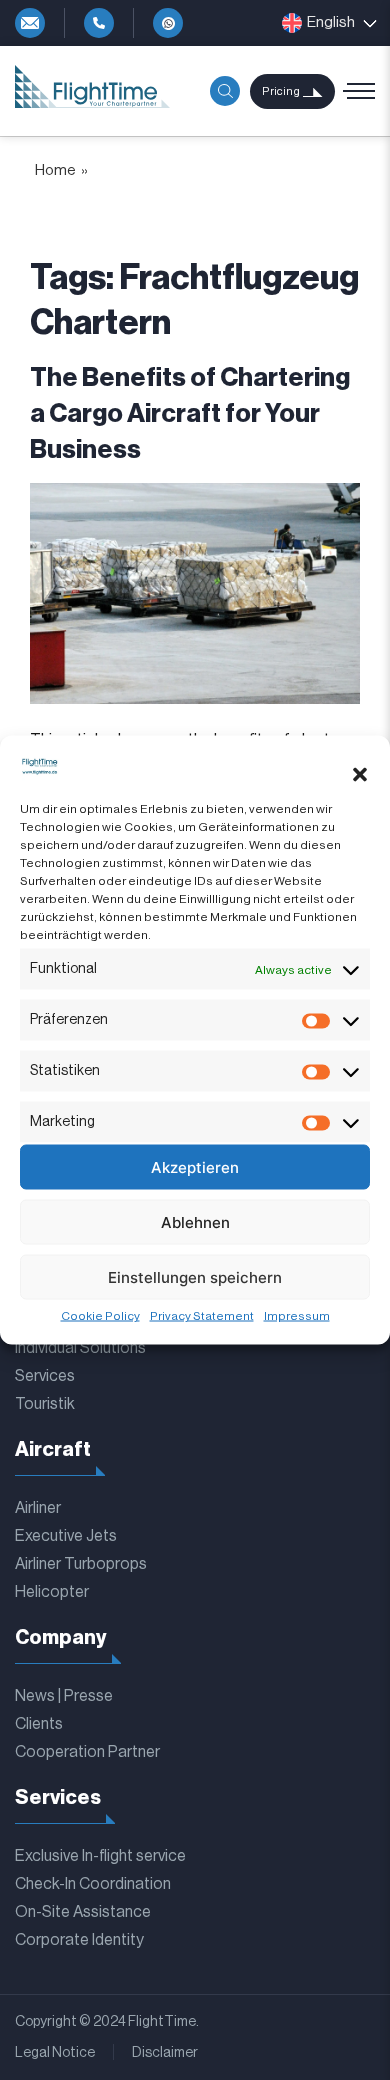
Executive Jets (66, 1536)
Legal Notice (55, 2053)
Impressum (297, 1316)
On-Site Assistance (83, 1912)
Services (45, 1376)
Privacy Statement (202, 1316)
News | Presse (64, 1696)
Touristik (45, 1404)
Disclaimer (165, 2053)
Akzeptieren (195, 1166)
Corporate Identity (79, 1940)
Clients (39, 1724)
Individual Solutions (80, 1348)
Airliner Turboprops (81, 1564)
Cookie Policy (100, 1316)
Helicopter (52, 1592)
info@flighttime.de (30, 23)
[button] (360, 774)
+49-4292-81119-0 (99, 23)
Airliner (38, 1508)
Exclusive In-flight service (100, 1856)
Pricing (281, 91)
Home (55, 170)
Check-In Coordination (93, 1884)
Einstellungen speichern (195, 1276)
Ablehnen (195, 1221)
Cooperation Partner (87, 1752)
